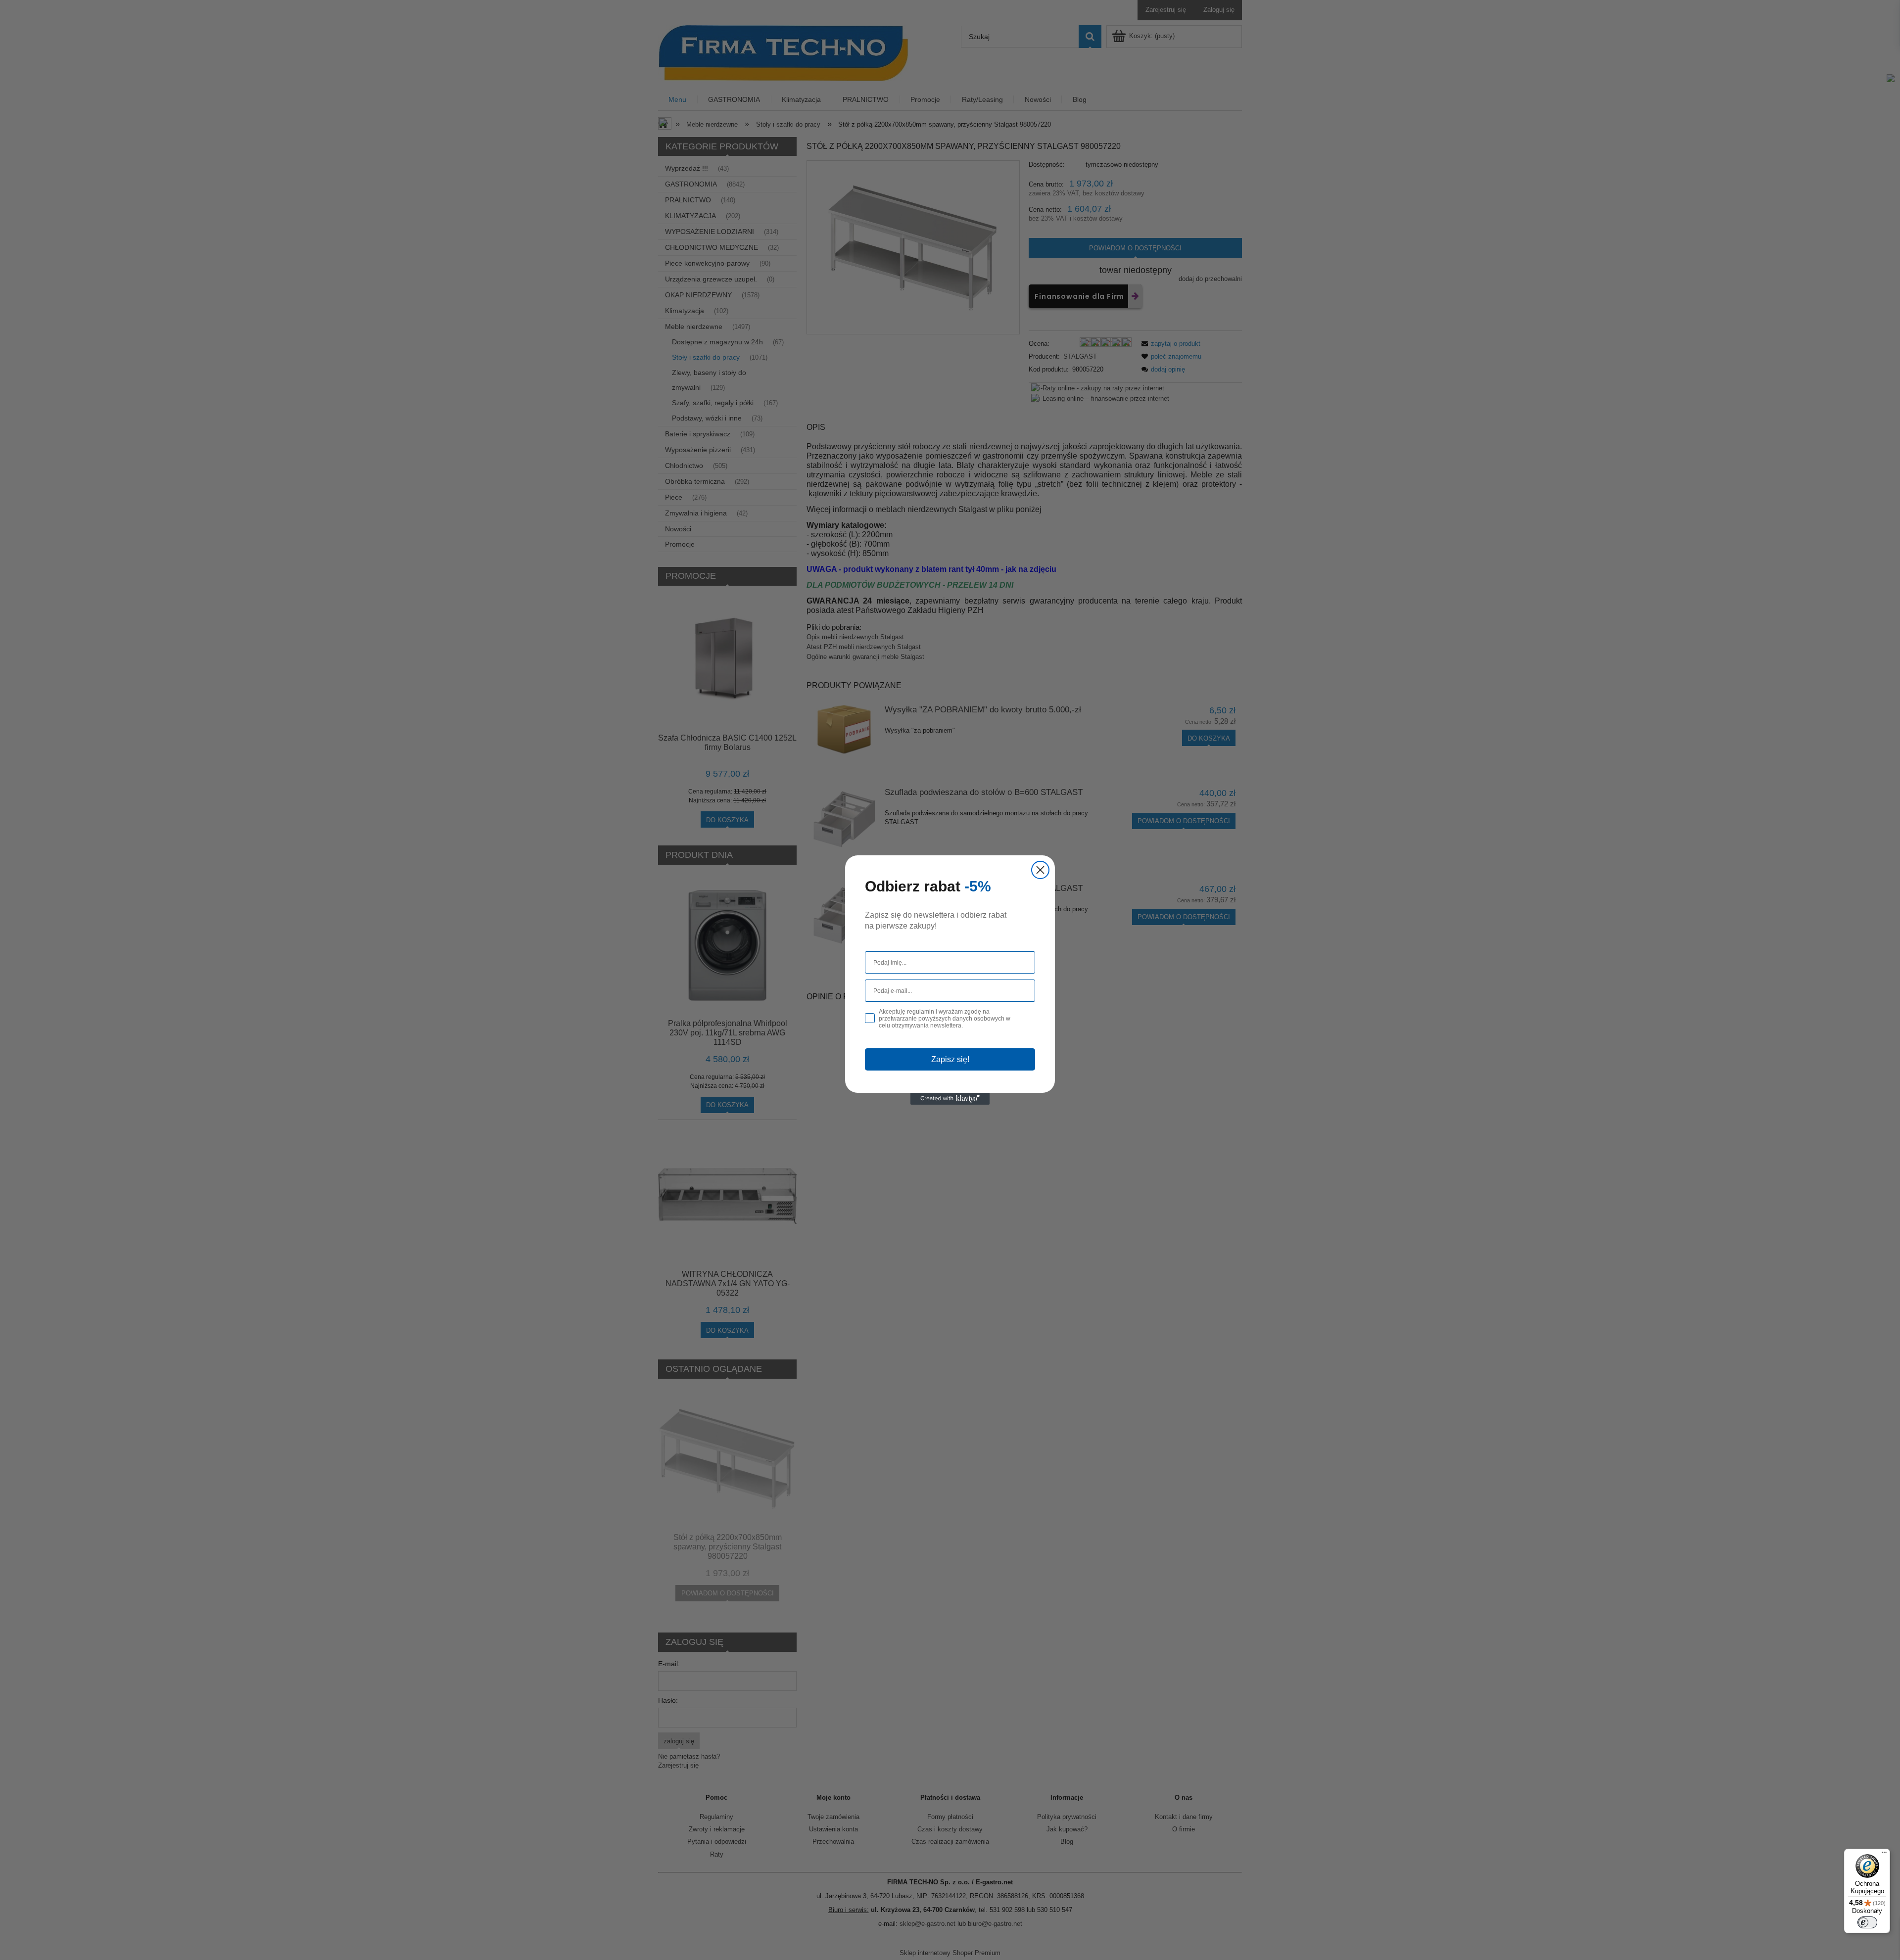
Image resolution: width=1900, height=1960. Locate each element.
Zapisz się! (950, 1059)
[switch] (1867, 1922)
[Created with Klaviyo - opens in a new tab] (950, 1099)
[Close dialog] (1040, 870)
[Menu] (1884, 1855)
